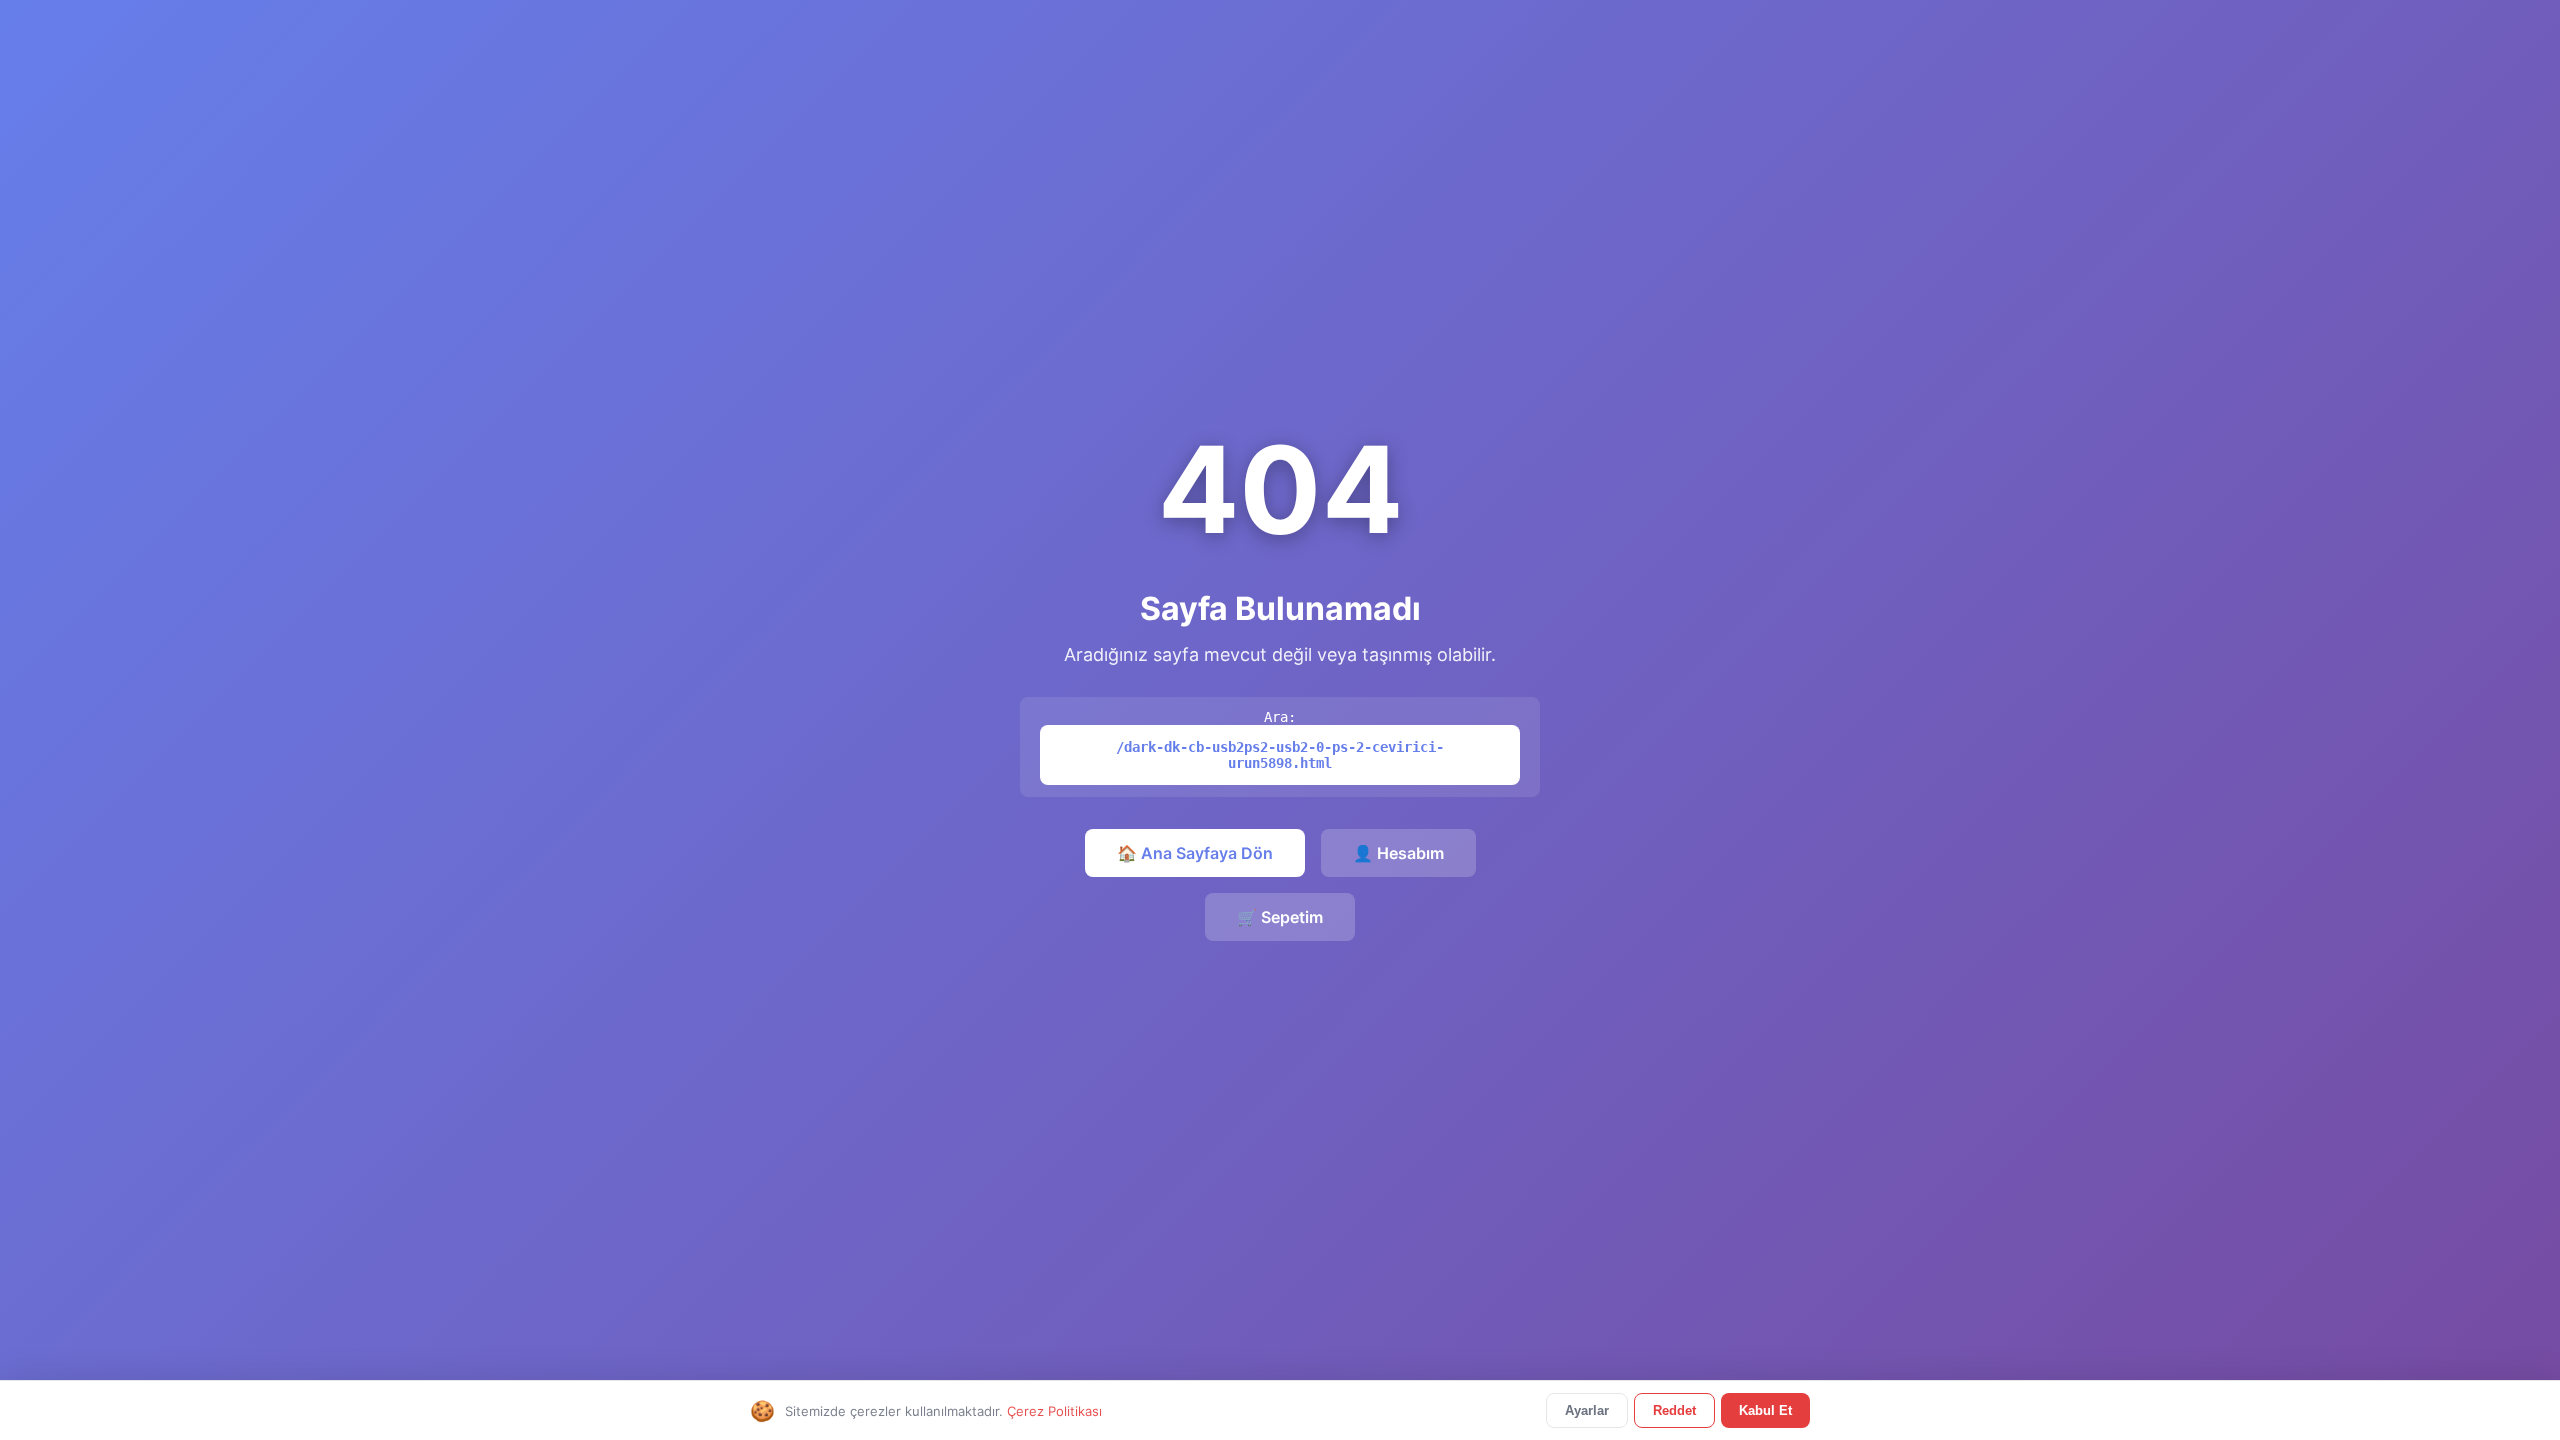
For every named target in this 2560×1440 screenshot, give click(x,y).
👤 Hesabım (1398, 853)
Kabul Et (1765, 1410)
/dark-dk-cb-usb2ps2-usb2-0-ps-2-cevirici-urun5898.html (1280, 755)
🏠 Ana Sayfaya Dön (1195, 853)
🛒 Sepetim (1280, 917)
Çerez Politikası (1054, 1411)
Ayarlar (1587, 1410)
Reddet (1674, 1410)
